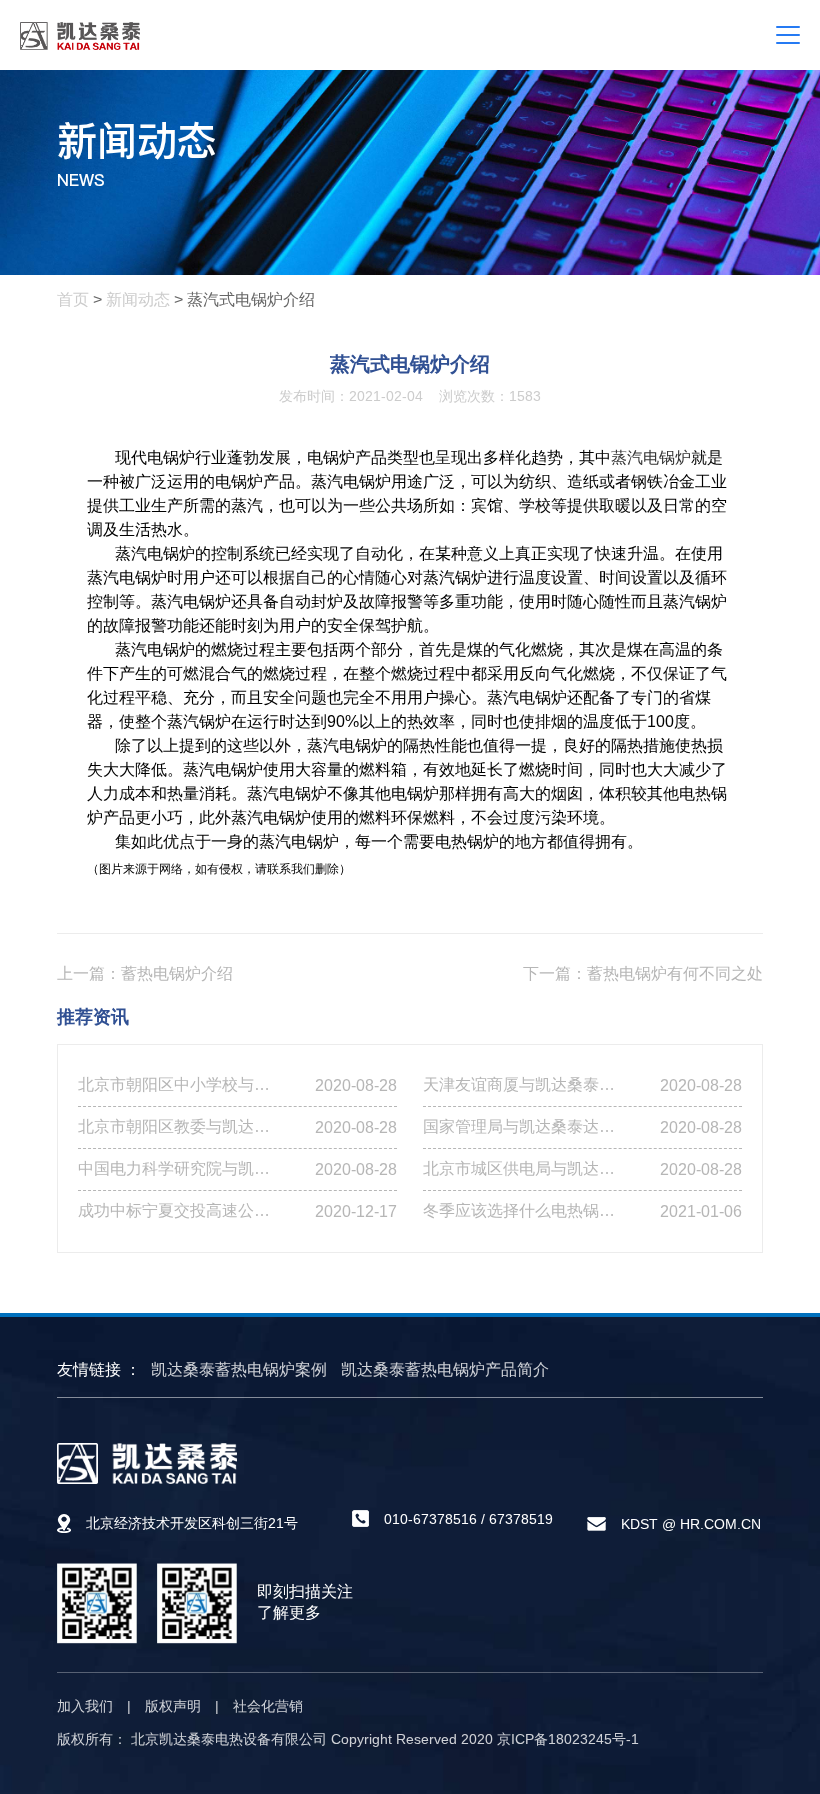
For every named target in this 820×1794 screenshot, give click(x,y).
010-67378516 (430, 1519)
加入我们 (85, 1706)
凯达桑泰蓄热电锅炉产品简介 (445, 1369)
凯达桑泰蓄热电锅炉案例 (239, 1369)
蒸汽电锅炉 (651, 457)
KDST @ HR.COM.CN (691, 1524)
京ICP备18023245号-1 (568, 1739)
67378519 (521, 1519)
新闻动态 (138, 299)
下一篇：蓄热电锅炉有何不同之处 (643, 973)
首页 (73, 299)
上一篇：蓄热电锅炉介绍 (145, 973)
